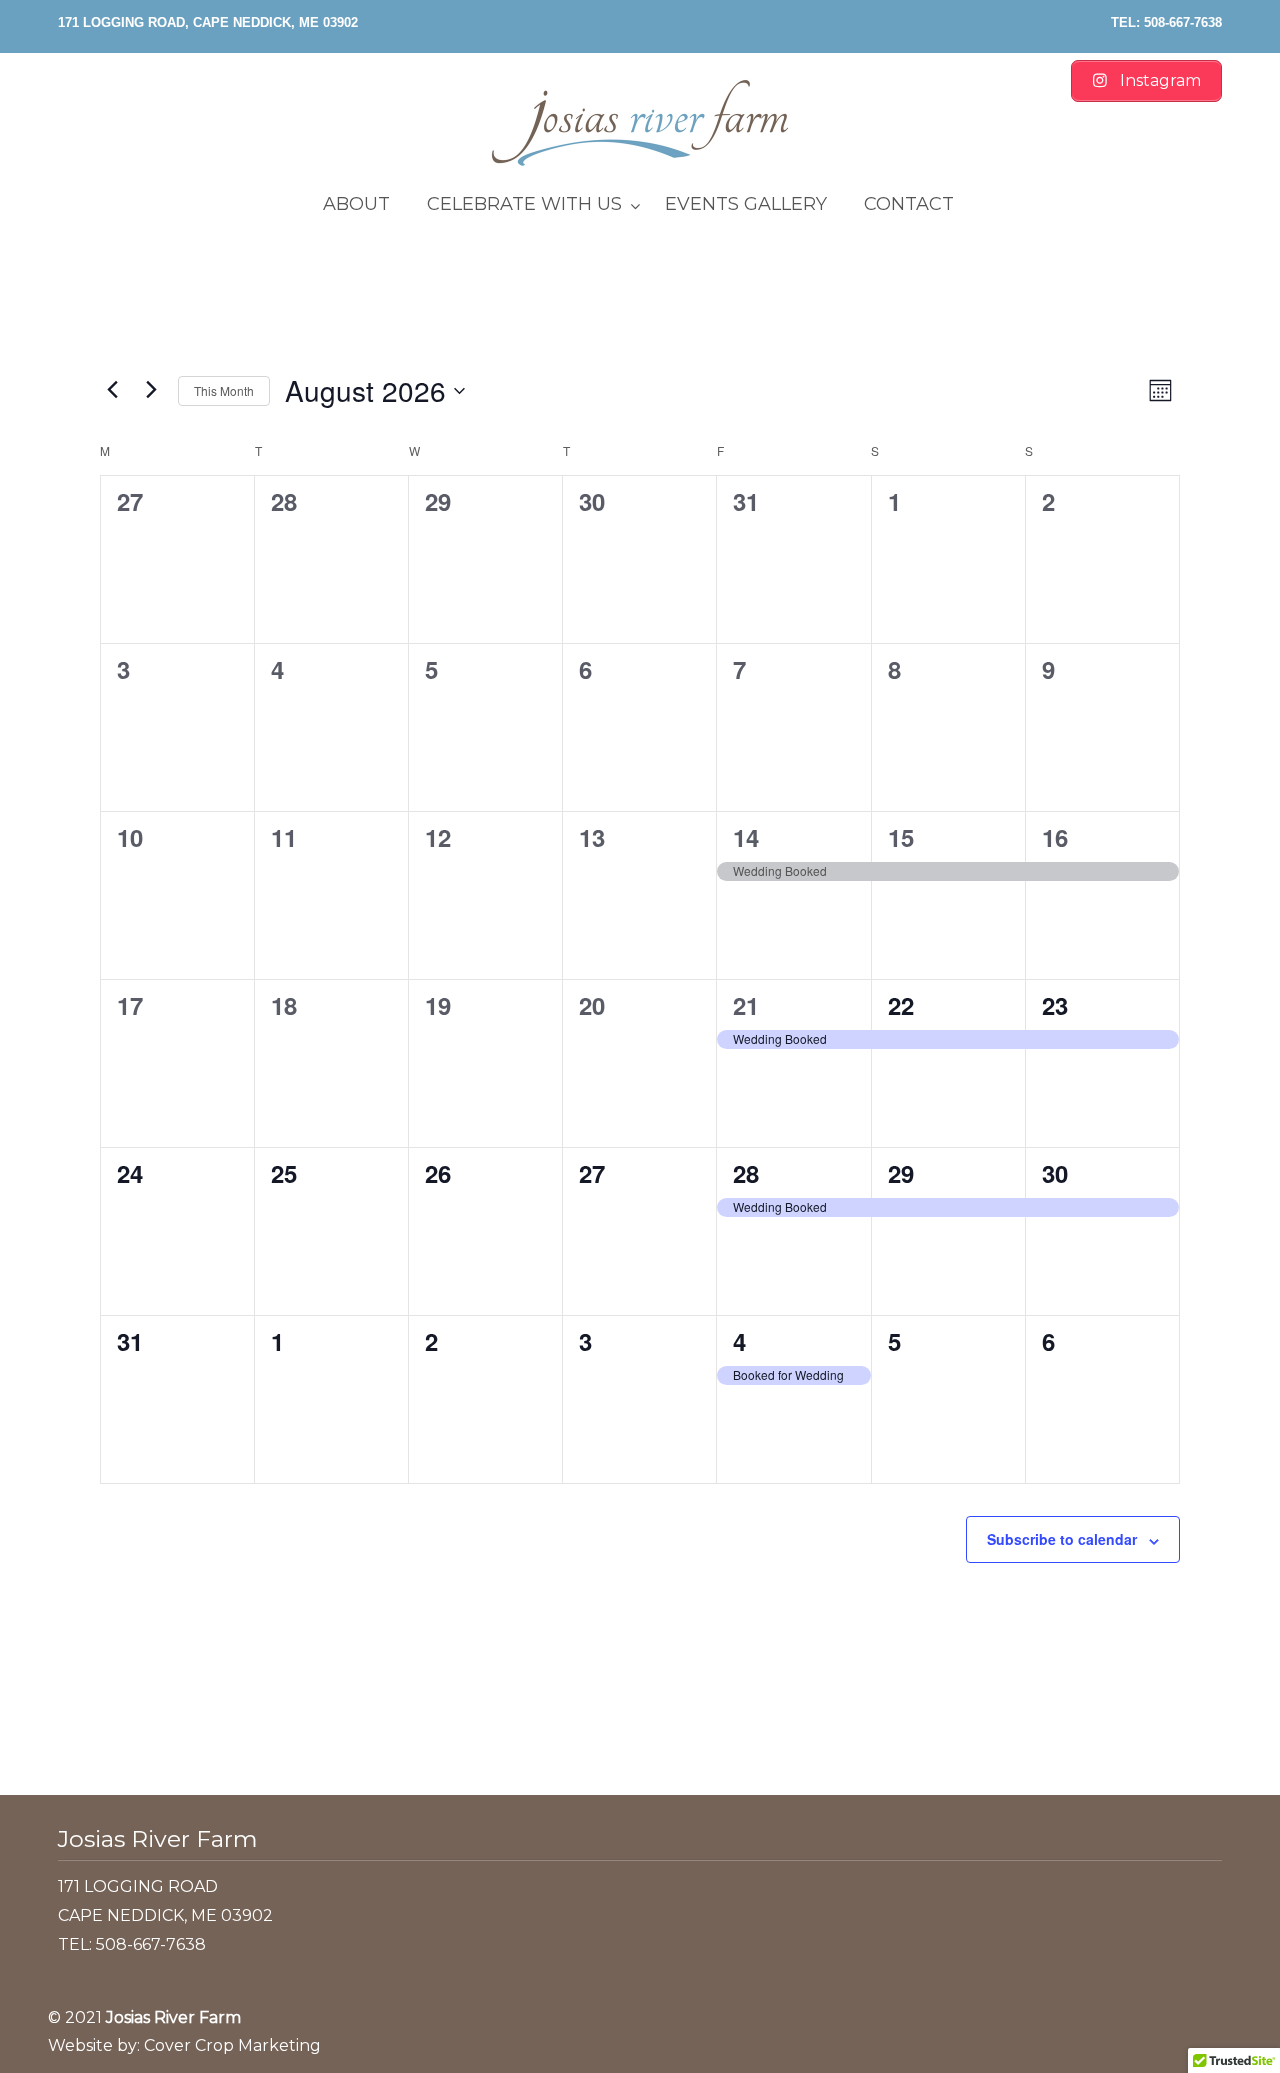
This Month (224, 390)
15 (901, 837)
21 (746, 1005)
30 (1055, 1173)
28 (746, 1173)
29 (901, 1173)
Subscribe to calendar (1062, 1539)
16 (1055, 837)
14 (746, 837)
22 (901, 1005)
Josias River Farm (640, 123)
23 (1055, 1005)
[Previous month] (112, 390)
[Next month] (151, 390)
